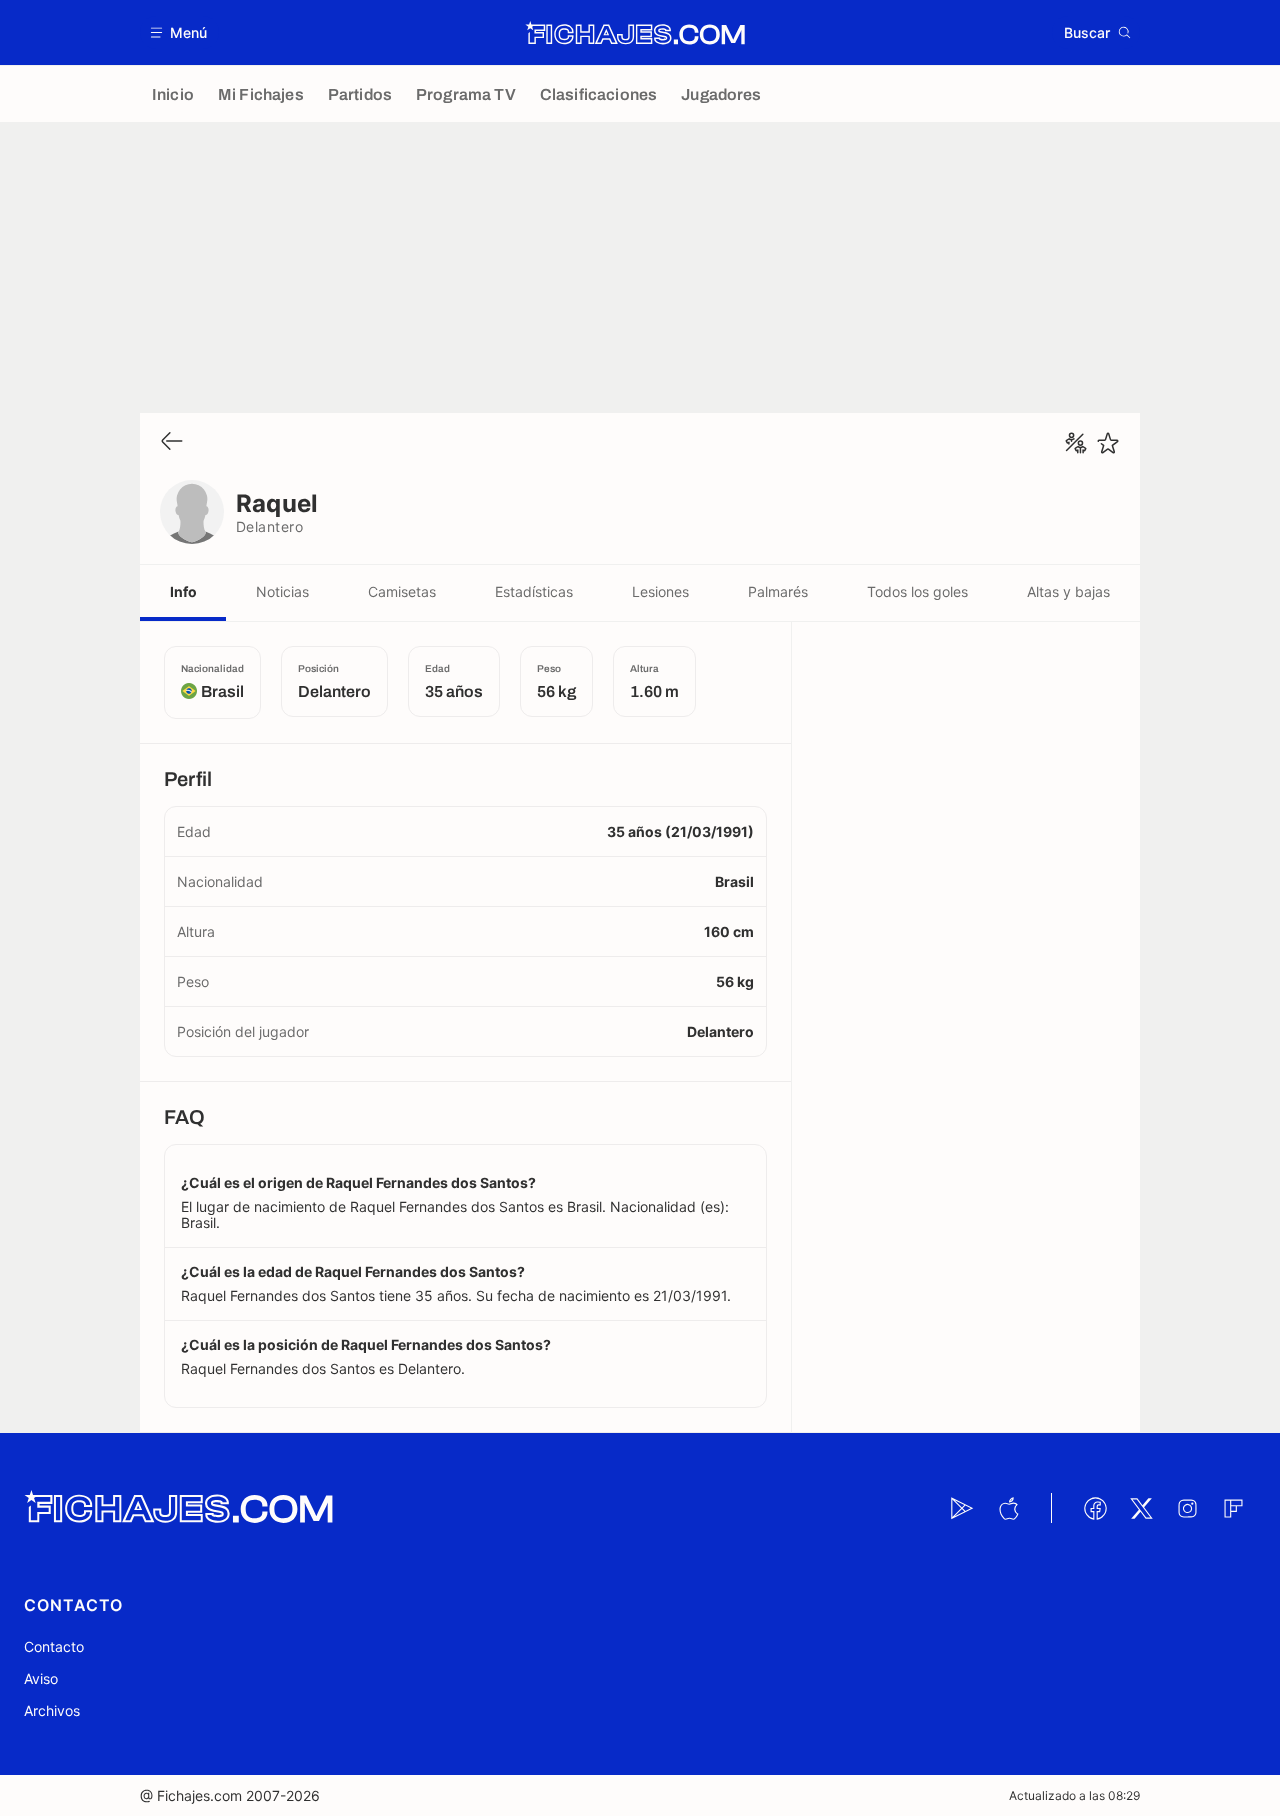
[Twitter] (1141, 1508)
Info (183, 591)
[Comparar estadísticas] (1076, 443)
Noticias (282, 591)
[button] (179, 32)
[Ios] (1008, 1508)
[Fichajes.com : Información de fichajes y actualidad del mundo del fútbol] (635, 33)
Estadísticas (534, 591)
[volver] (172, 442)
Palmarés (778, 591)
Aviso (41, 1678)
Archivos (52, 1710)
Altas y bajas (1068, 591)
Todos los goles (917, 591)
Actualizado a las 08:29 (1074, 1795)
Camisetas (402, 591)
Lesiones (660, 591)
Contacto (54, 1646)
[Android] (962, 1508)
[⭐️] (1108, 443)
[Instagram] (1187, 1508)
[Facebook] (1095, 1508)
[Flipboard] (1233, 1508)
